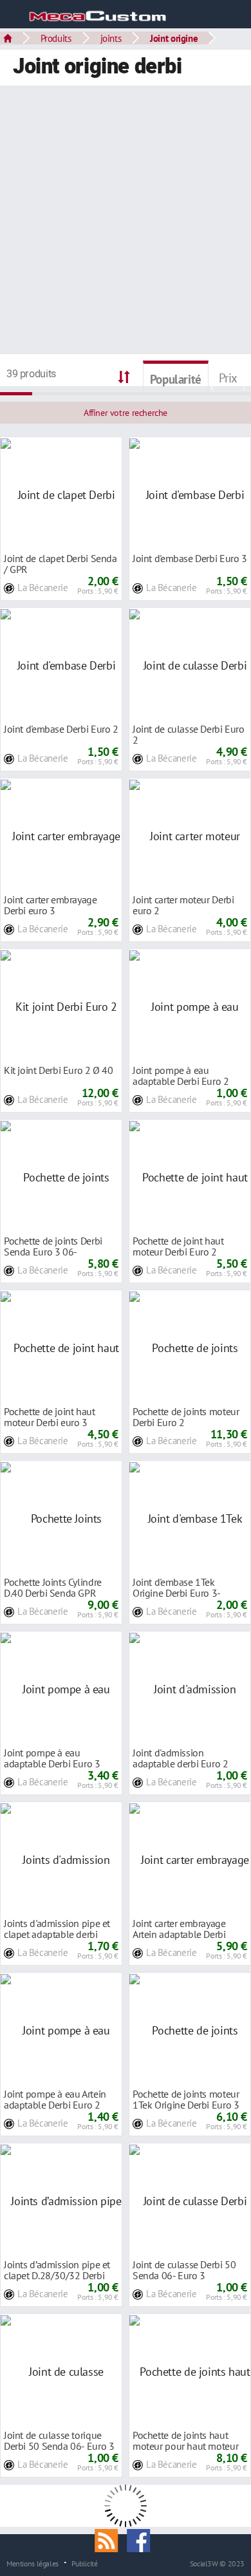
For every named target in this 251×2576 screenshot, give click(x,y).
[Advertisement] (126, 221)
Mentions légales (33, 2563)
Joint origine (174, 38)
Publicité (85, 2563)
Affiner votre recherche (126, 413)
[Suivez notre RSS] (111, 2539)
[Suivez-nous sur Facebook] (142, 2539)
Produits (56, 38)
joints (111, 38)
